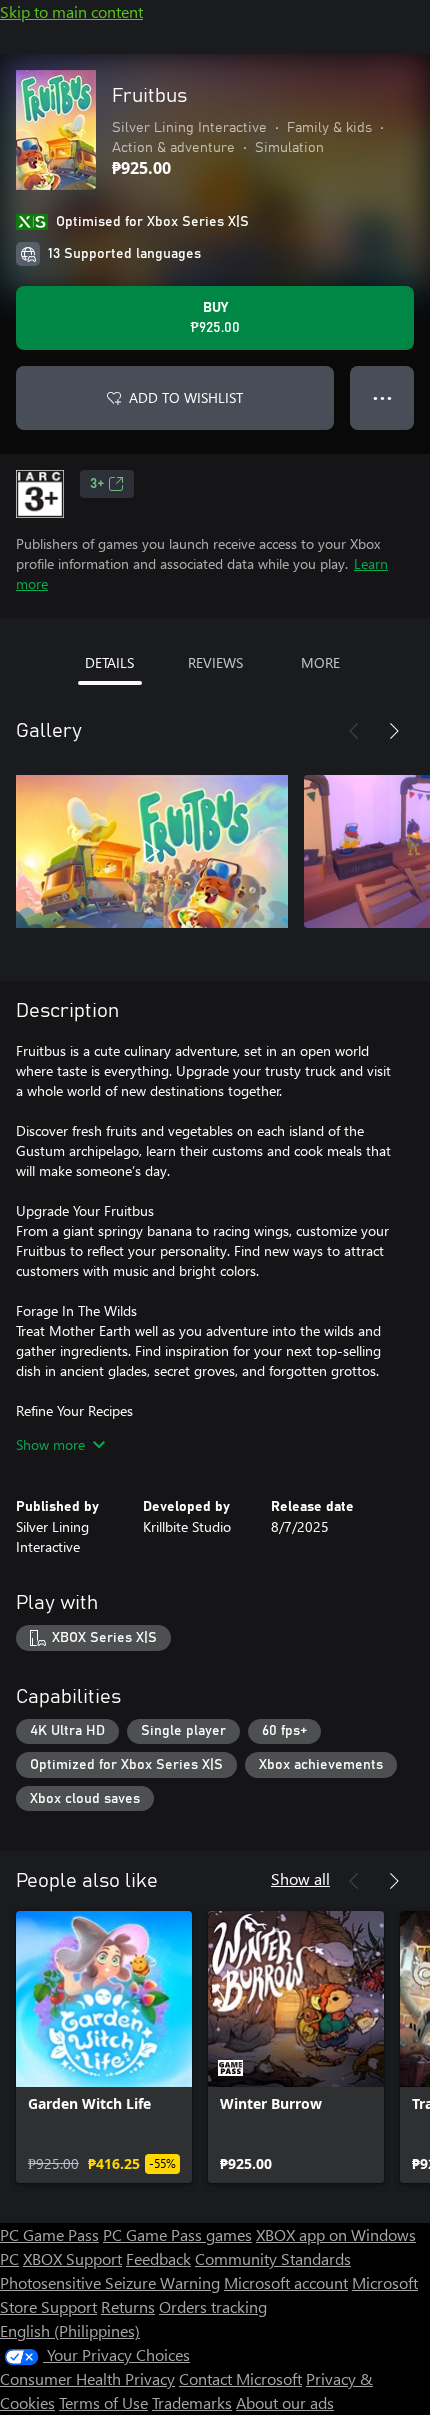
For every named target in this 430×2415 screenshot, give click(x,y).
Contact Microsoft (240, 2378)
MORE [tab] (320, 662)
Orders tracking (213, 2306)
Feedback (158, 2258)
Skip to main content (71, 11)
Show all (300, 1878)
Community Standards (273, 2258)
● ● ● (382, 397)
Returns (128, 2306)
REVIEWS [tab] (215, 662)
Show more (50, 1444)
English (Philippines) (70, 2330)
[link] (104, 2047)
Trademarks (192, 2402)
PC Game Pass (49, 2234)
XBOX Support (72, 2258)
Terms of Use (103, 2402)
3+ (97, 484)
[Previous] (354, 731)
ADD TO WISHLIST (186, 397)
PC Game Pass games (177, 2234)
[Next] (394, 731)
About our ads (285, 2402)
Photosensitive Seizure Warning (110, 2282)
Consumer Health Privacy (87, 2378)
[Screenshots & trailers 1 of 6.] (152, 851)
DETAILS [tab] (109, 662)
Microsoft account (286, 2282)
